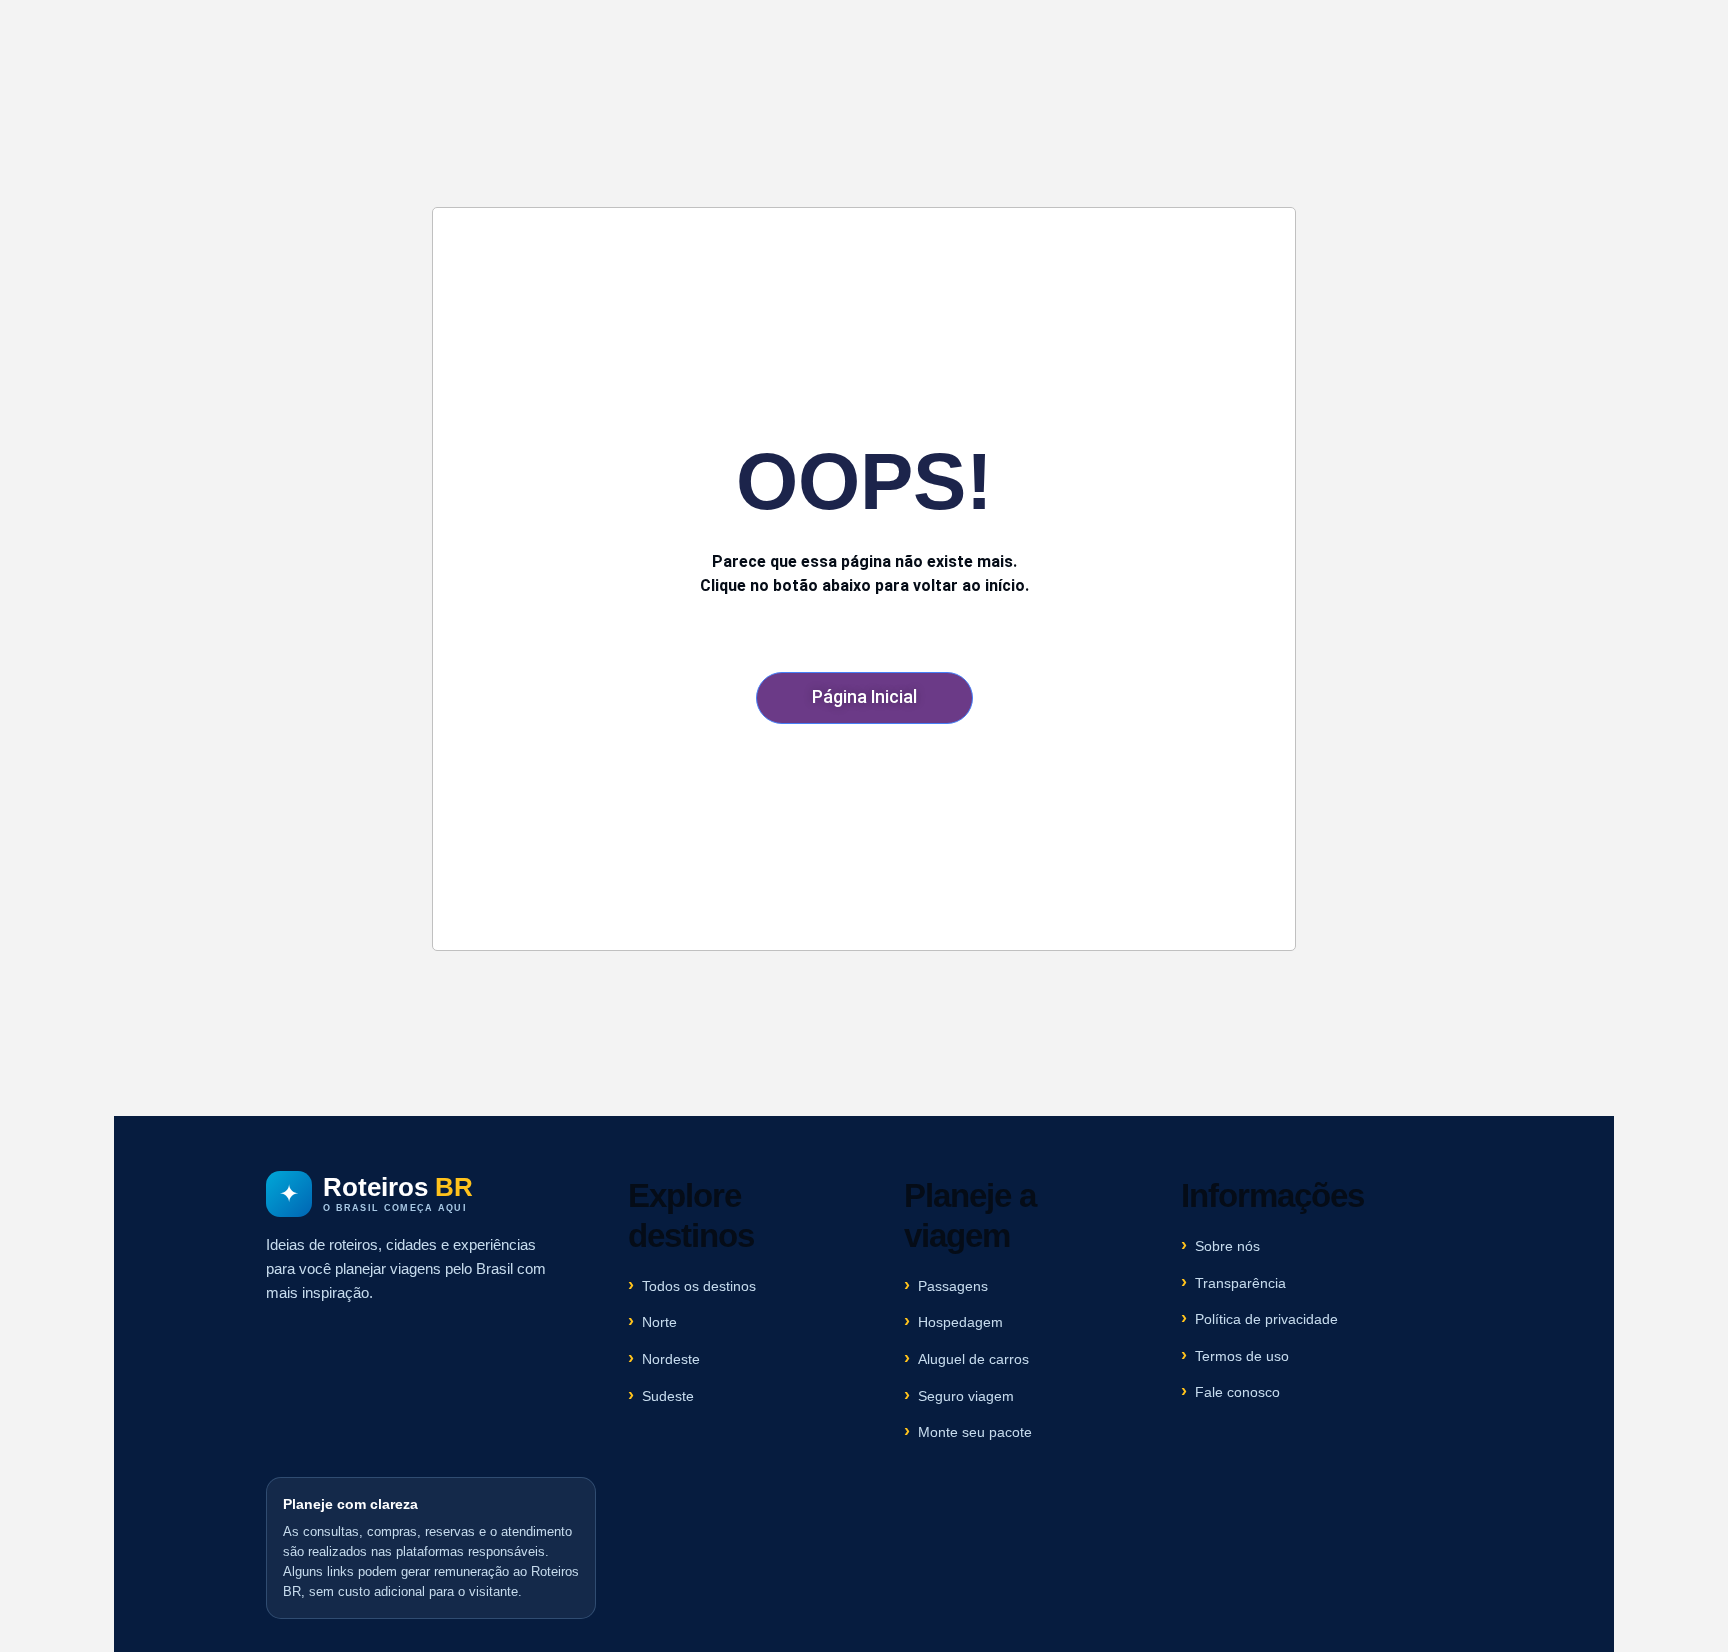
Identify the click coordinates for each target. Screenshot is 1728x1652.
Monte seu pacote (975, 1432)
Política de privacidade (1266, 1319)
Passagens (953, 1286)
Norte (659, 1322)
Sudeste (668, 1396)
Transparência (1240, 1283)
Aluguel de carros (973, 1359)
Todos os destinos (699, 1286)
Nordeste (671, 1359)
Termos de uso (1242, 1356)
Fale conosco (1237, 1392)
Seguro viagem (966, 1396)
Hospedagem (960, 1322)
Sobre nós (1227, 1246)
